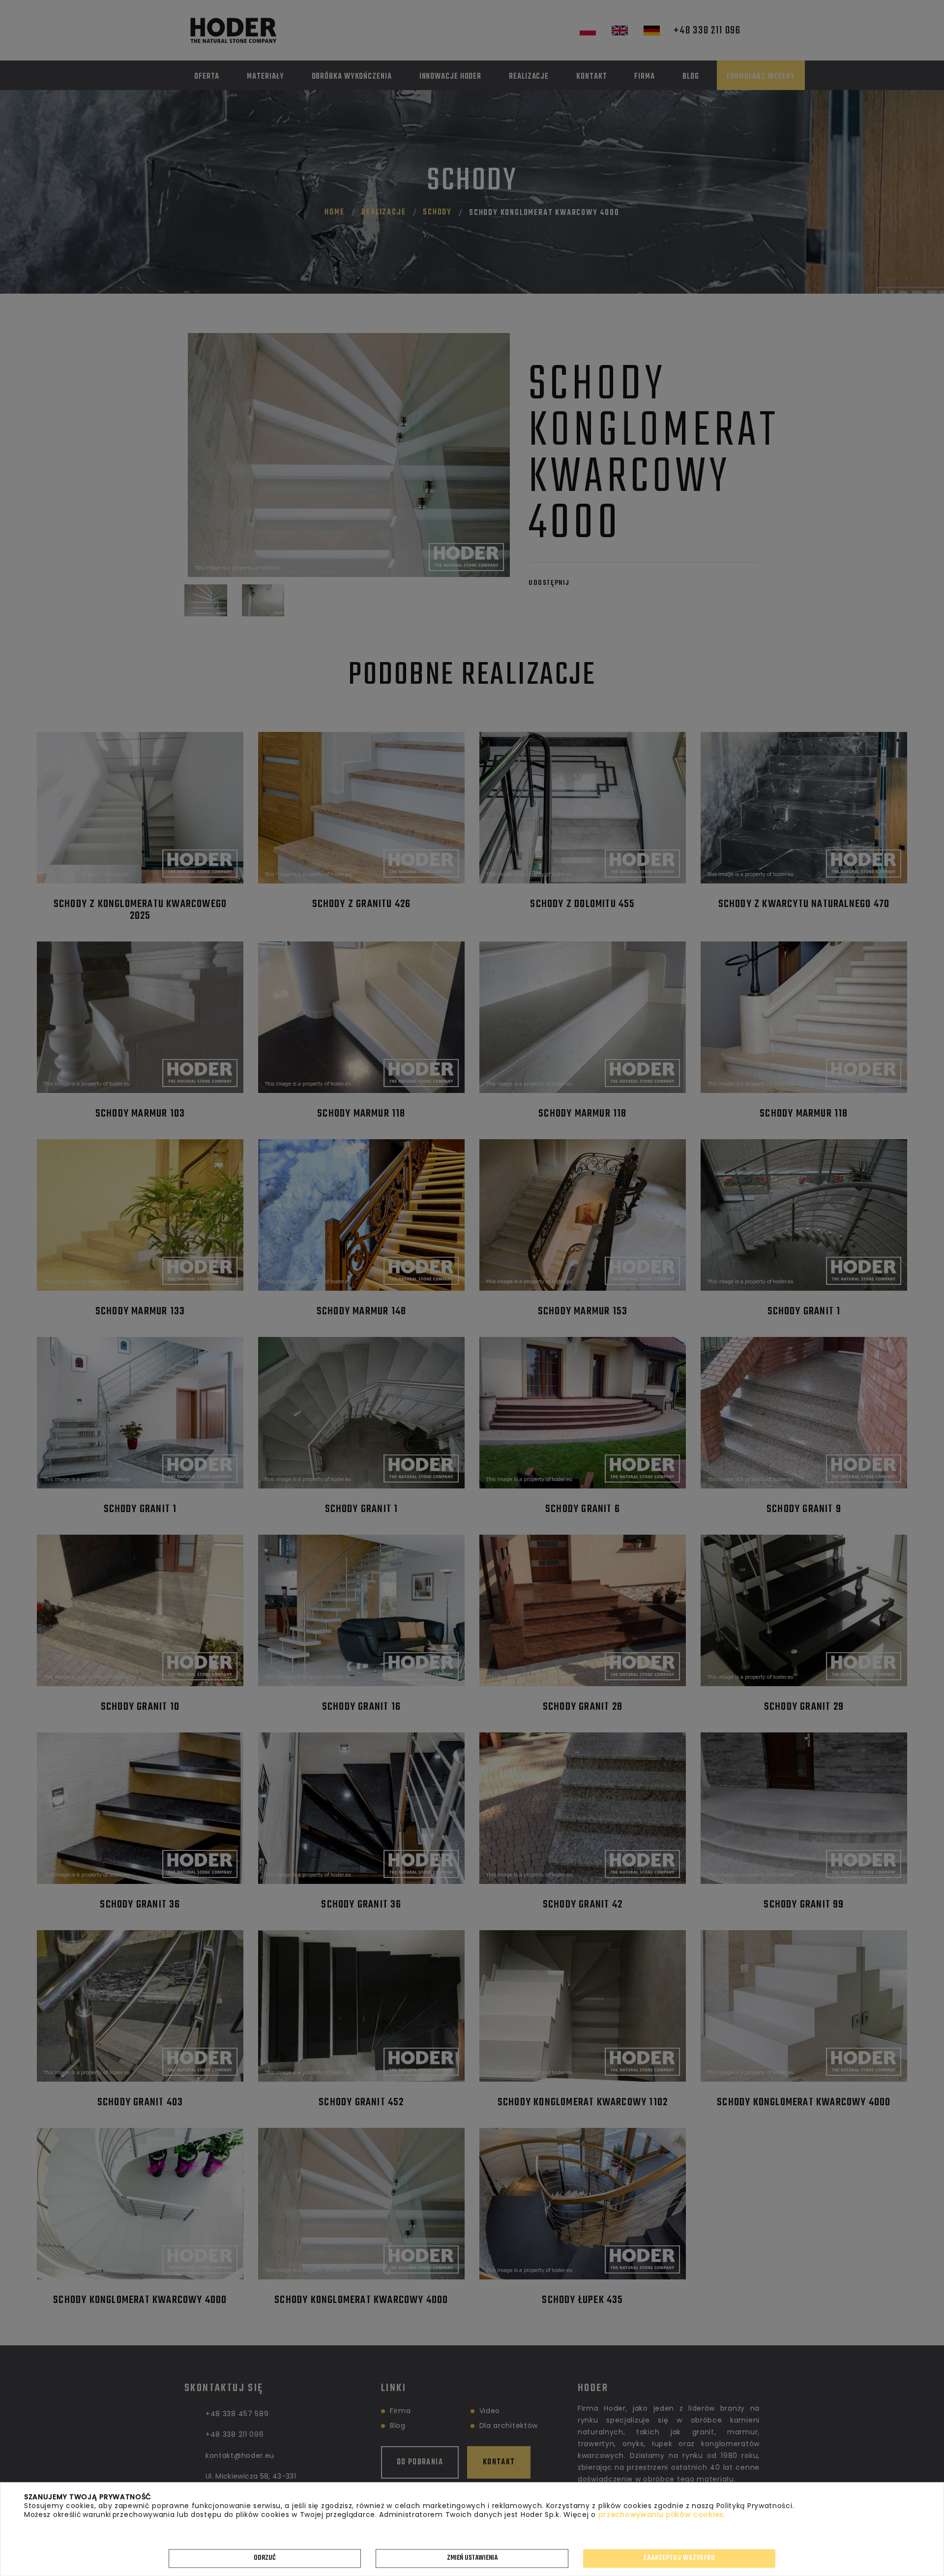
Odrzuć (265, 2558)
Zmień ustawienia (472, 2558)
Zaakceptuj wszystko (679, 2558)
